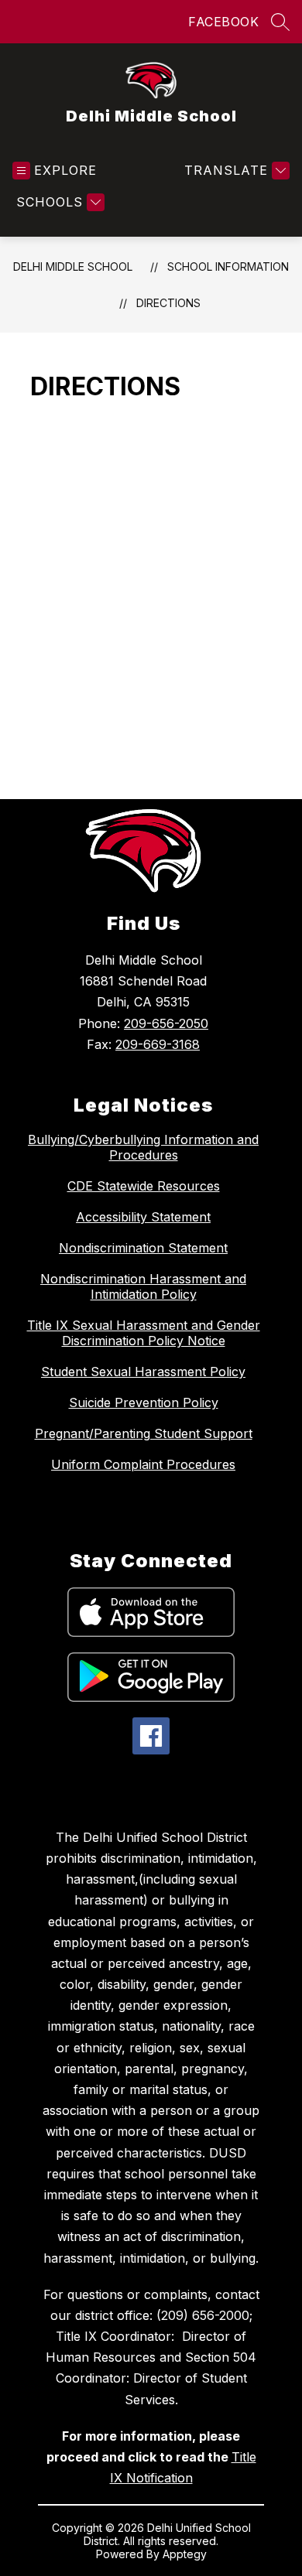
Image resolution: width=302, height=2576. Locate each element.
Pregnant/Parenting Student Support (144, 1433)
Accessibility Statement (143, 1217)
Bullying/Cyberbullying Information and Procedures (143, 1147)
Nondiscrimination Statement (143, 1248)
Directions (168, 303)
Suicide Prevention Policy (144, 1402)
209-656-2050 (166, 1023)
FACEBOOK (223, 22)
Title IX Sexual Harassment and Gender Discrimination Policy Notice (144, 1333)
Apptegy (185, 2554)
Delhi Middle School (73, 266)
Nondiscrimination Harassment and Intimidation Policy (143, 1286)
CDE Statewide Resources (144, 1186)
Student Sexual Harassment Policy (143, 1372)
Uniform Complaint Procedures (143, 1464)
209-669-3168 (158, 1044)
